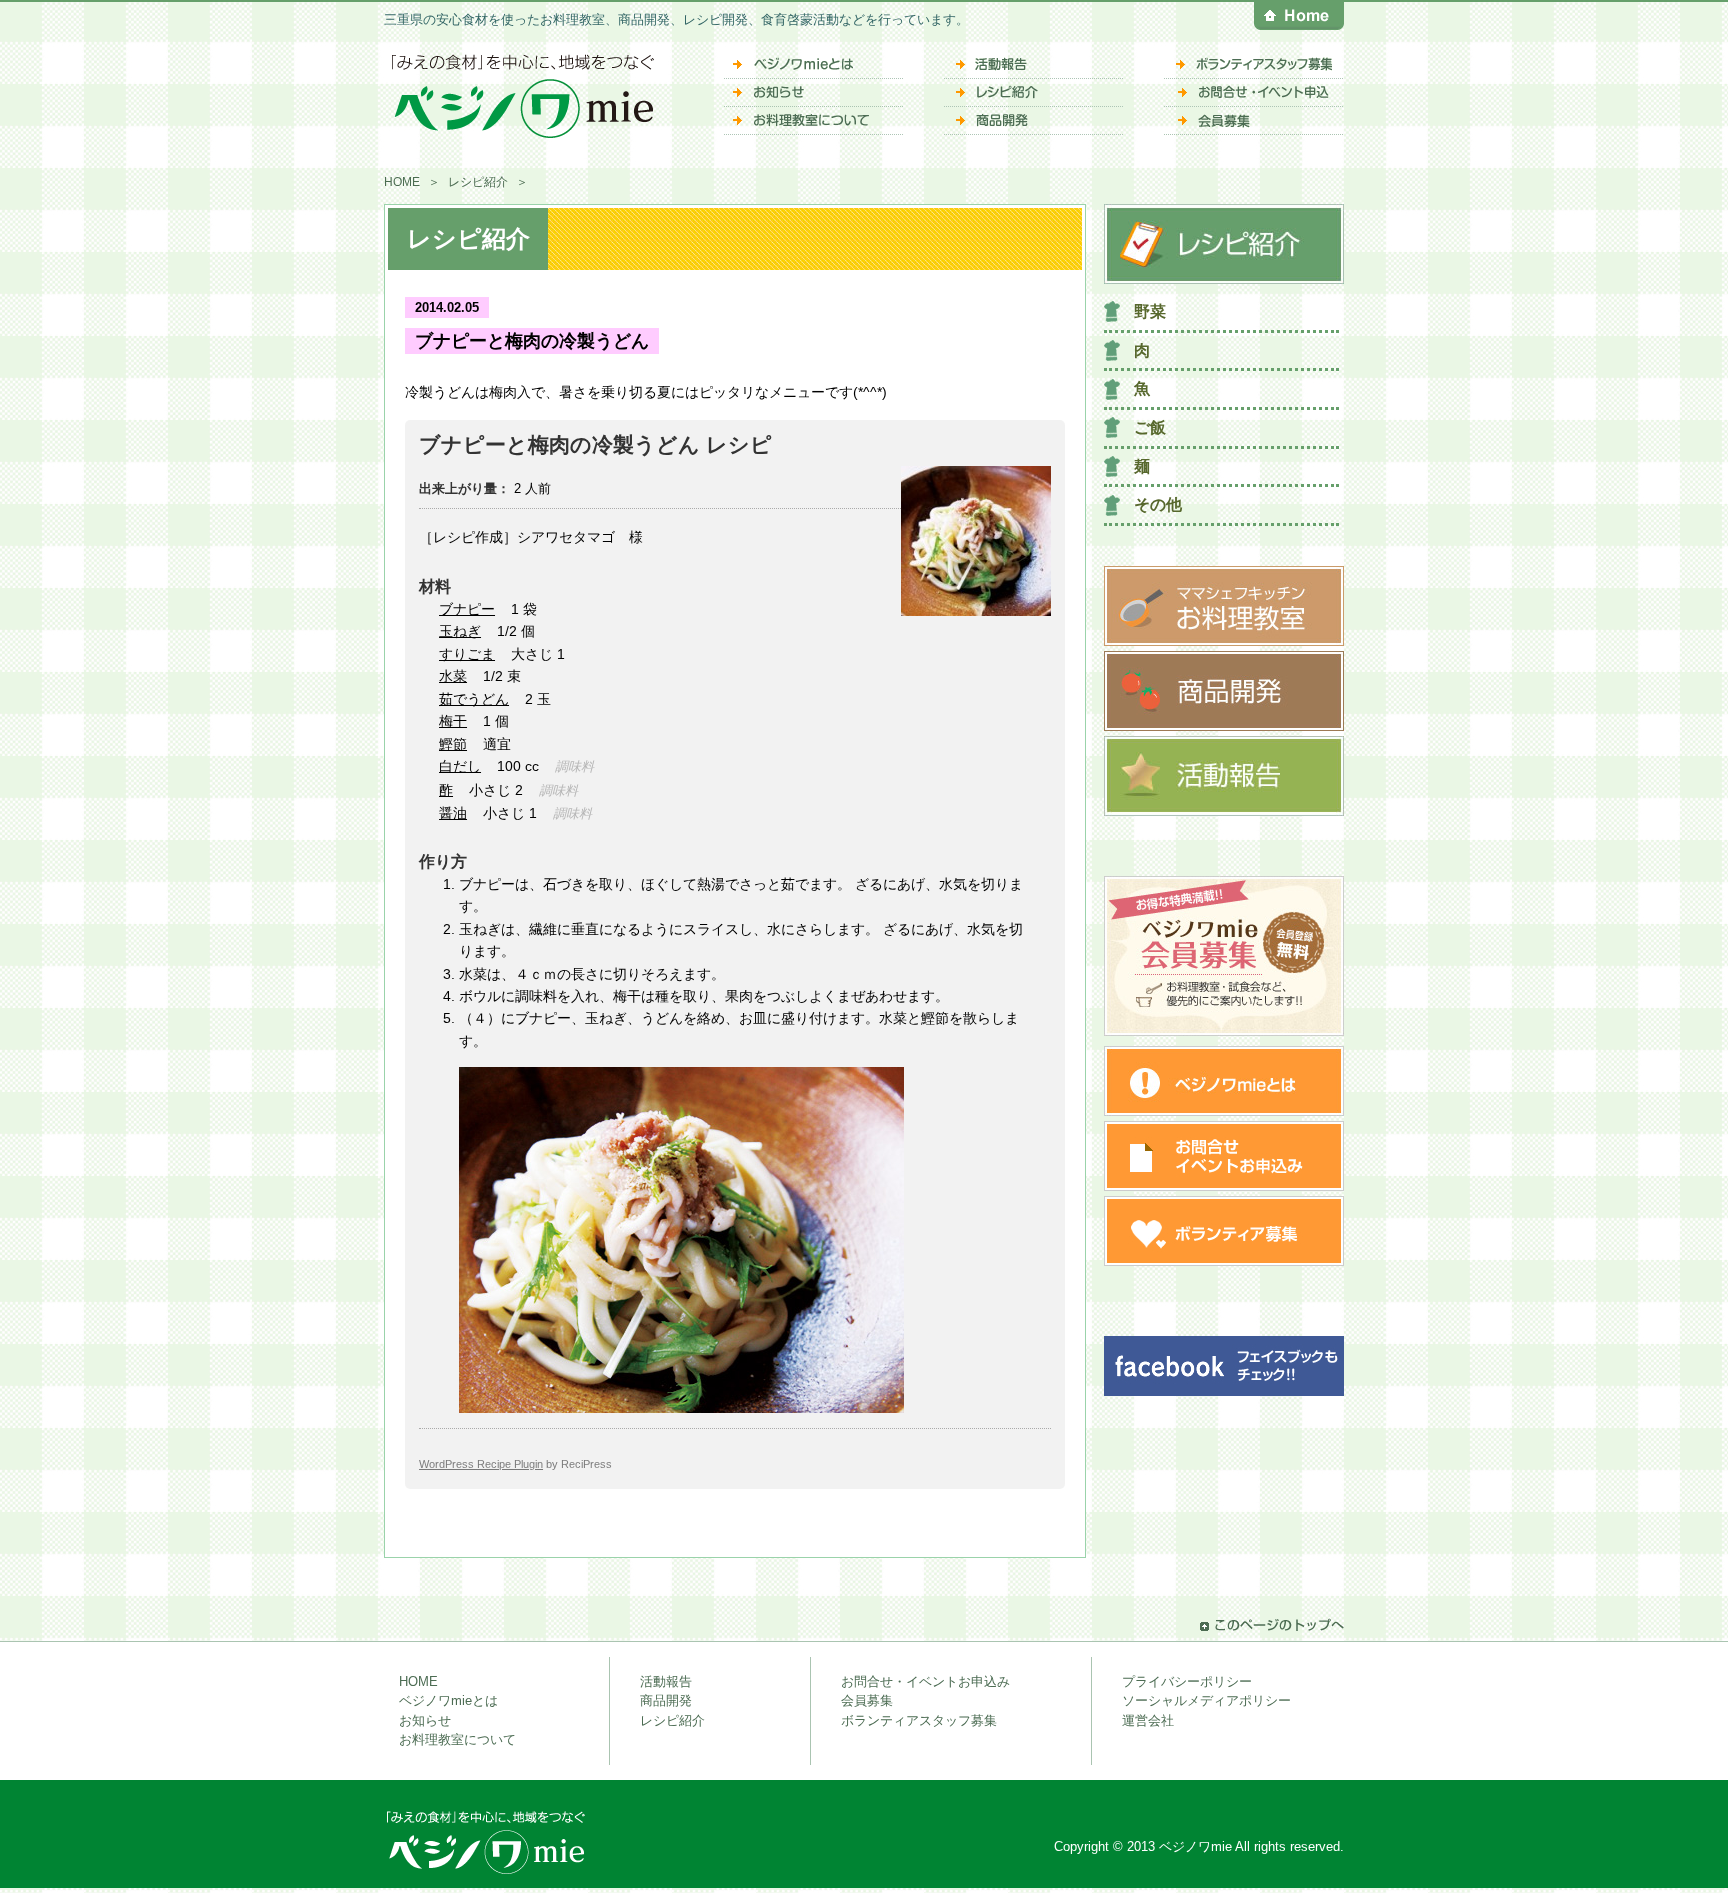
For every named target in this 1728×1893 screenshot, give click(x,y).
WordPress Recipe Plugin (481, 1464)
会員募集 (867, 1700)
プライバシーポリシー (1187, 1681)
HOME (402, 182)
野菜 (1150, 311)
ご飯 (1150, 427)
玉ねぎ (460, 631)
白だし (460, 766)
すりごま (467, 654)
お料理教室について (457, 1739)
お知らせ (425, 1720)
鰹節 (453, 744)
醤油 (453, 813)
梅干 (453, 721)
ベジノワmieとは (448, 1700)
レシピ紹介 (478, 182)
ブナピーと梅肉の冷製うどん (532, 341)
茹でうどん (474, 699)
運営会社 (1148, 1720)
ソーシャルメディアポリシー (1206, 1700)
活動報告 (666, 1681)
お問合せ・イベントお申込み (925, 1681)
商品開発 (666, 1700)
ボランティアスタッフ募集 (919, 1720)
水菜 (453, 676)
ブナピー (467, 609)
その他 (1158, 504)
